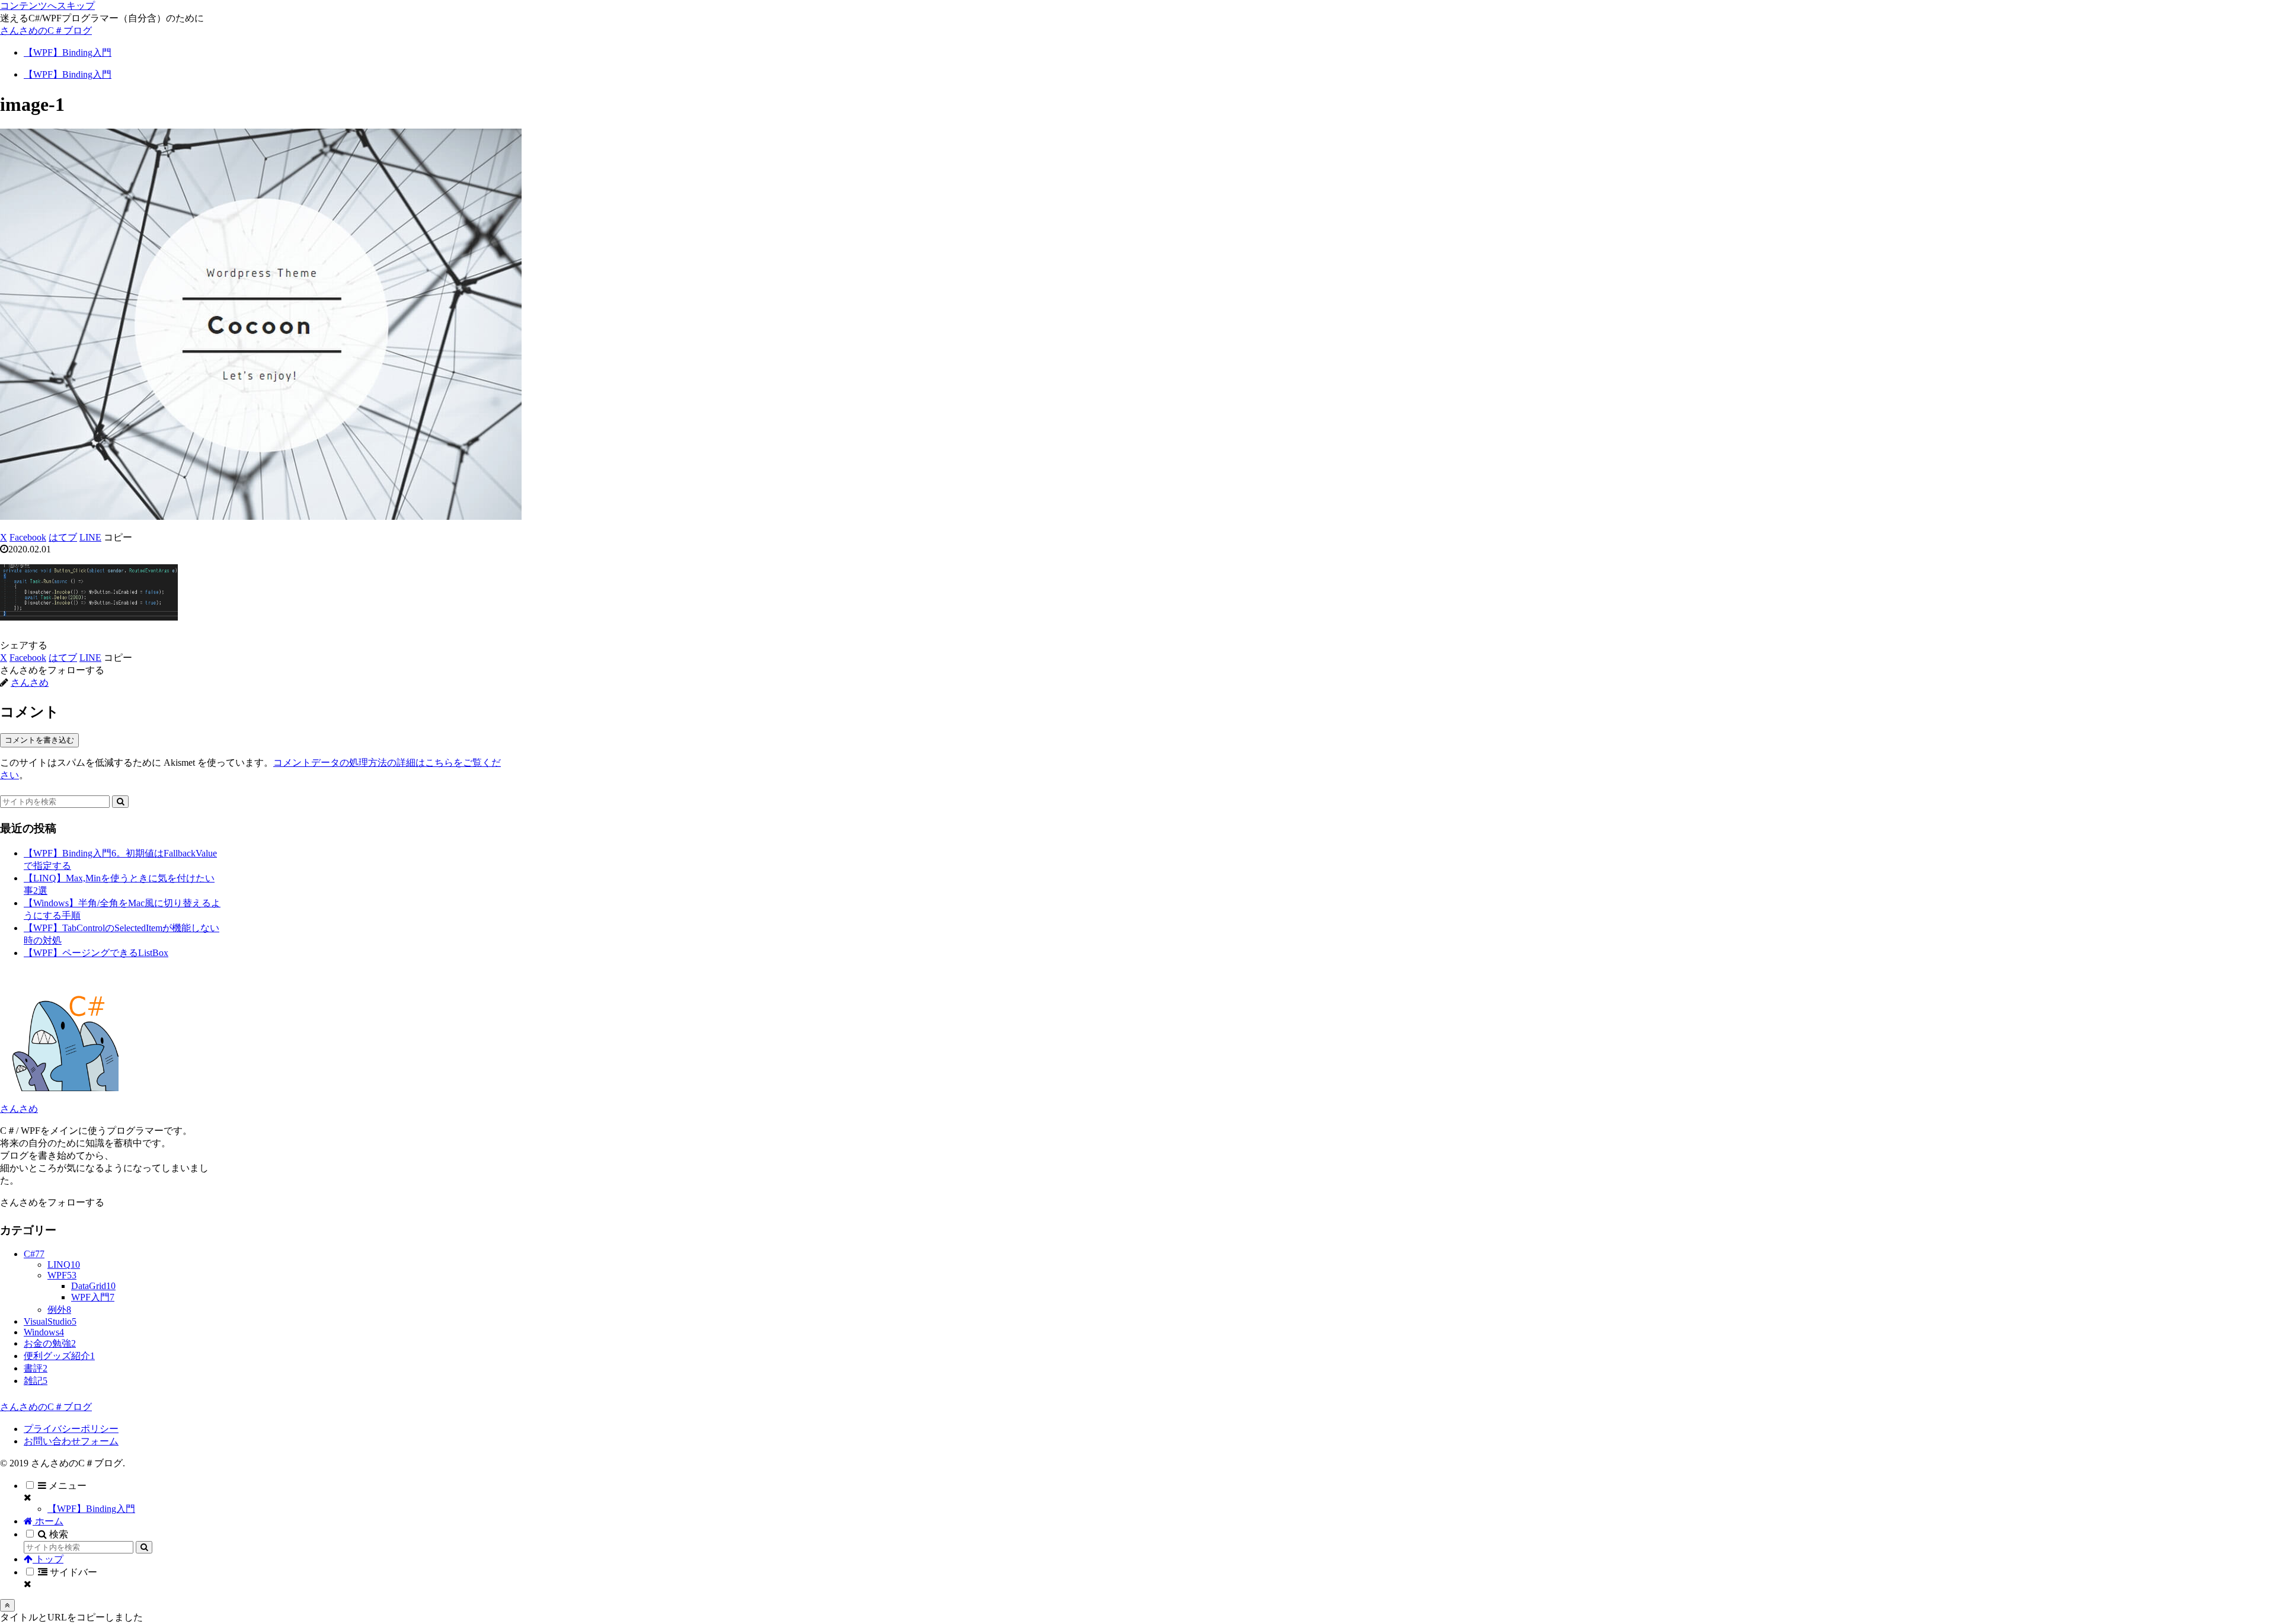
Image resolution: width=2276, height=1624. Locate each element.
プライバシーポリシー (71, 1429)
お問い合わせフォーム (71, 1441)
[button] (118, 537)
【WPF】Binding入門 (91, 1509)
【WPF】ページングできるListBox (96, 953)
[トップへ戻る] (7, 1605)
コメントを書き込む (39, 740)
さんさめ (19, 1109)
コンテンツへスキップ (47, 6)
